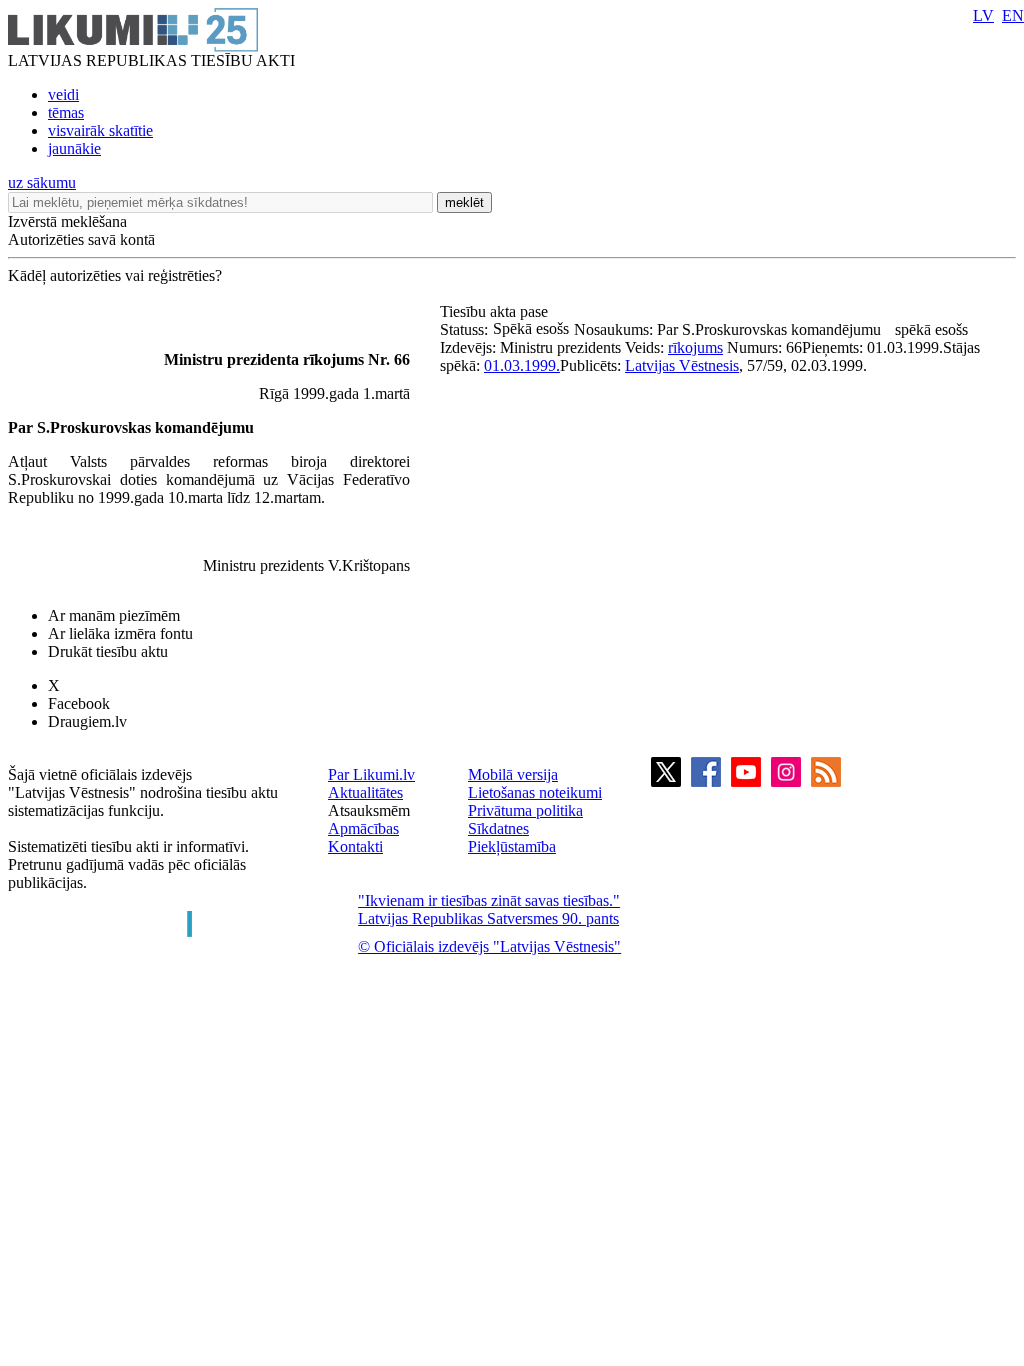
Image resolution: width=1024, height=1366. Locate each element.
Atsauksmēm (369, 810)
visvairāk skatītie (100, 130)
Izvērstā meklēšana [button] (67, 221)
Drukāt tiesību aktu (108, 651)
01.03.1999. (522, 365)
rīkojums (695, 347)
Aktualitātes (365, 792)
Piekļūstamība (512, 846)
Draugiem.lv (87, 721)
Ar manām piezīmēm (114, 615)
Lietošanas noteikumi (535, 792)
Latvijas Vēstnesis (682, 365)
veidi (63, 94)
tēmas (66, 112)
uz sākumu (42, 182)
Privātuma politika (525, 810)
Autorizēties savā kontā (81, 239)
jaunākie (74, 148)
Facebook (79, 703)
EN (1013, 15)
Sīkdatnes (498, 828)
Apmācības (363, 828)
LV (983, 15)
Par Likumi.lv (371, 774)
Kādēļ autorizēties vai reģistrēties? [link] (115, 275)
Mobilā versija (513, 774)
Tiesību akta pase (496, 311)
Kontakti (355, 846)
